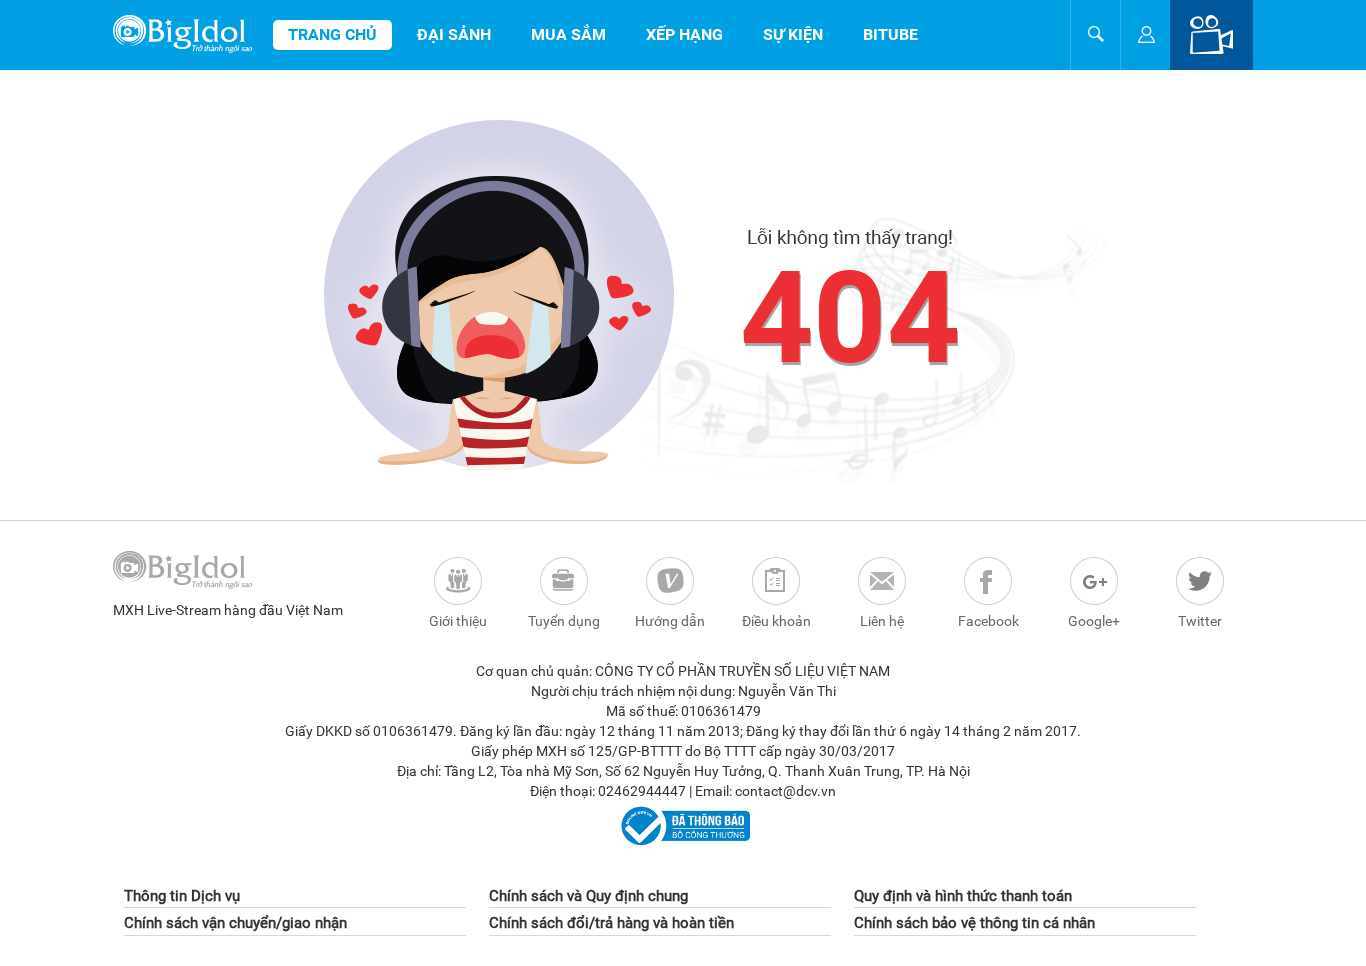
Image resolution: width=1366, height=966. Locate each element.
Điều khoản (776, 621)
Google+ (1094, 621)
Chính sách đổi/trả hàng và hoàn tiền (611, 923)
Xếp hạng (684, 34)
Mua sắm (568, 34)
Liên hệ (882, 621)
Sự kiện (793, 34)
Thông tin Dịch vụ (182, 896)
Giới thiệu (458, 621)
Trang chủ (332, 34)
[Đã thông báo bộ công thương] (682, 825)
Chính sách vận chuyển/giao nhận (235, 923)
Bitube (890, 34)
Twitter (1200, 621)
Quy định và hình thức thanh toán (963, 896)
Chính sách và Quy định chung (588, 896)
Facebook (988, 621)
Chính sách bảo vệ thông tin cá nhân (974, 923)
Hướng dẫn (670, 621)
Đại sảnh (454, 34)
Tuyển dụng (564, 621)
